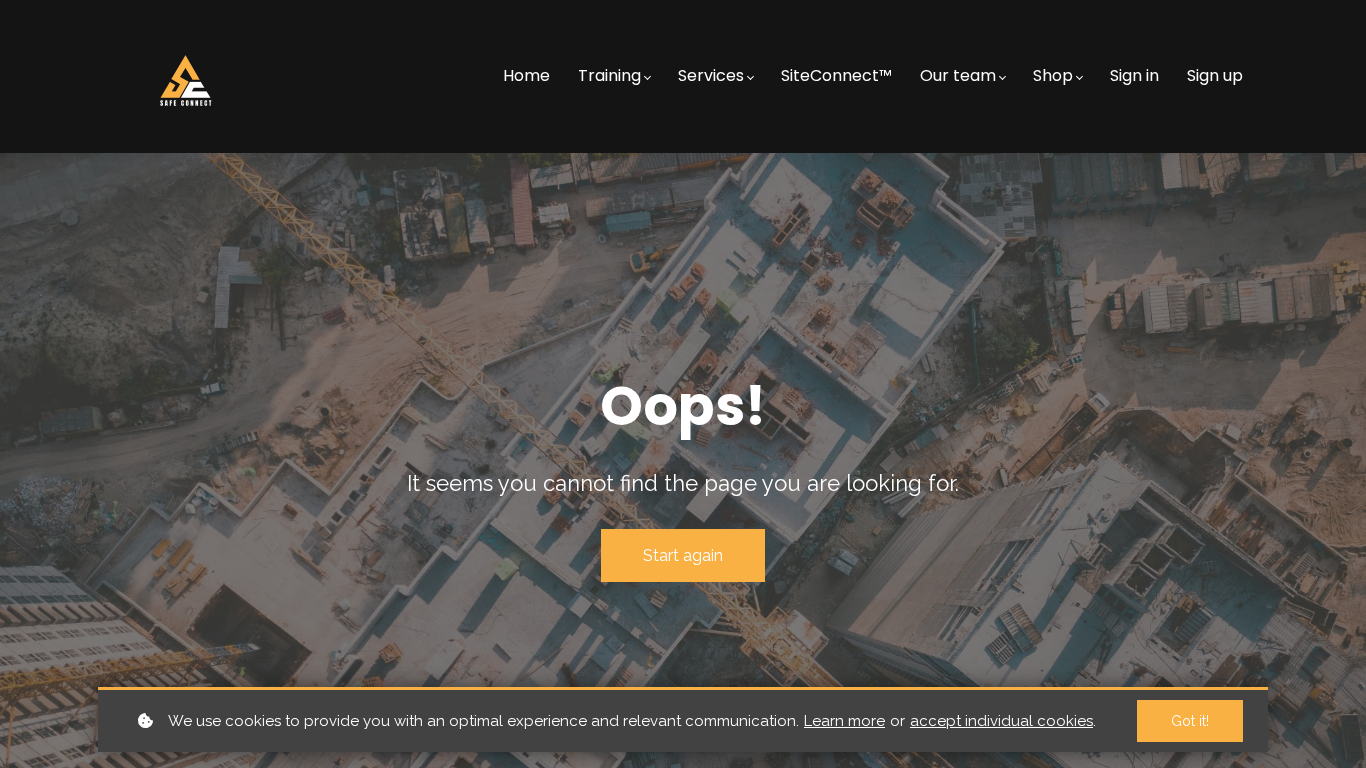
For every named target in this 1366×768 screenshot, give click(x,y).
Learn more (844, 721)
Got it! (1190, 721)
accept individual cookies (1001, 721)
